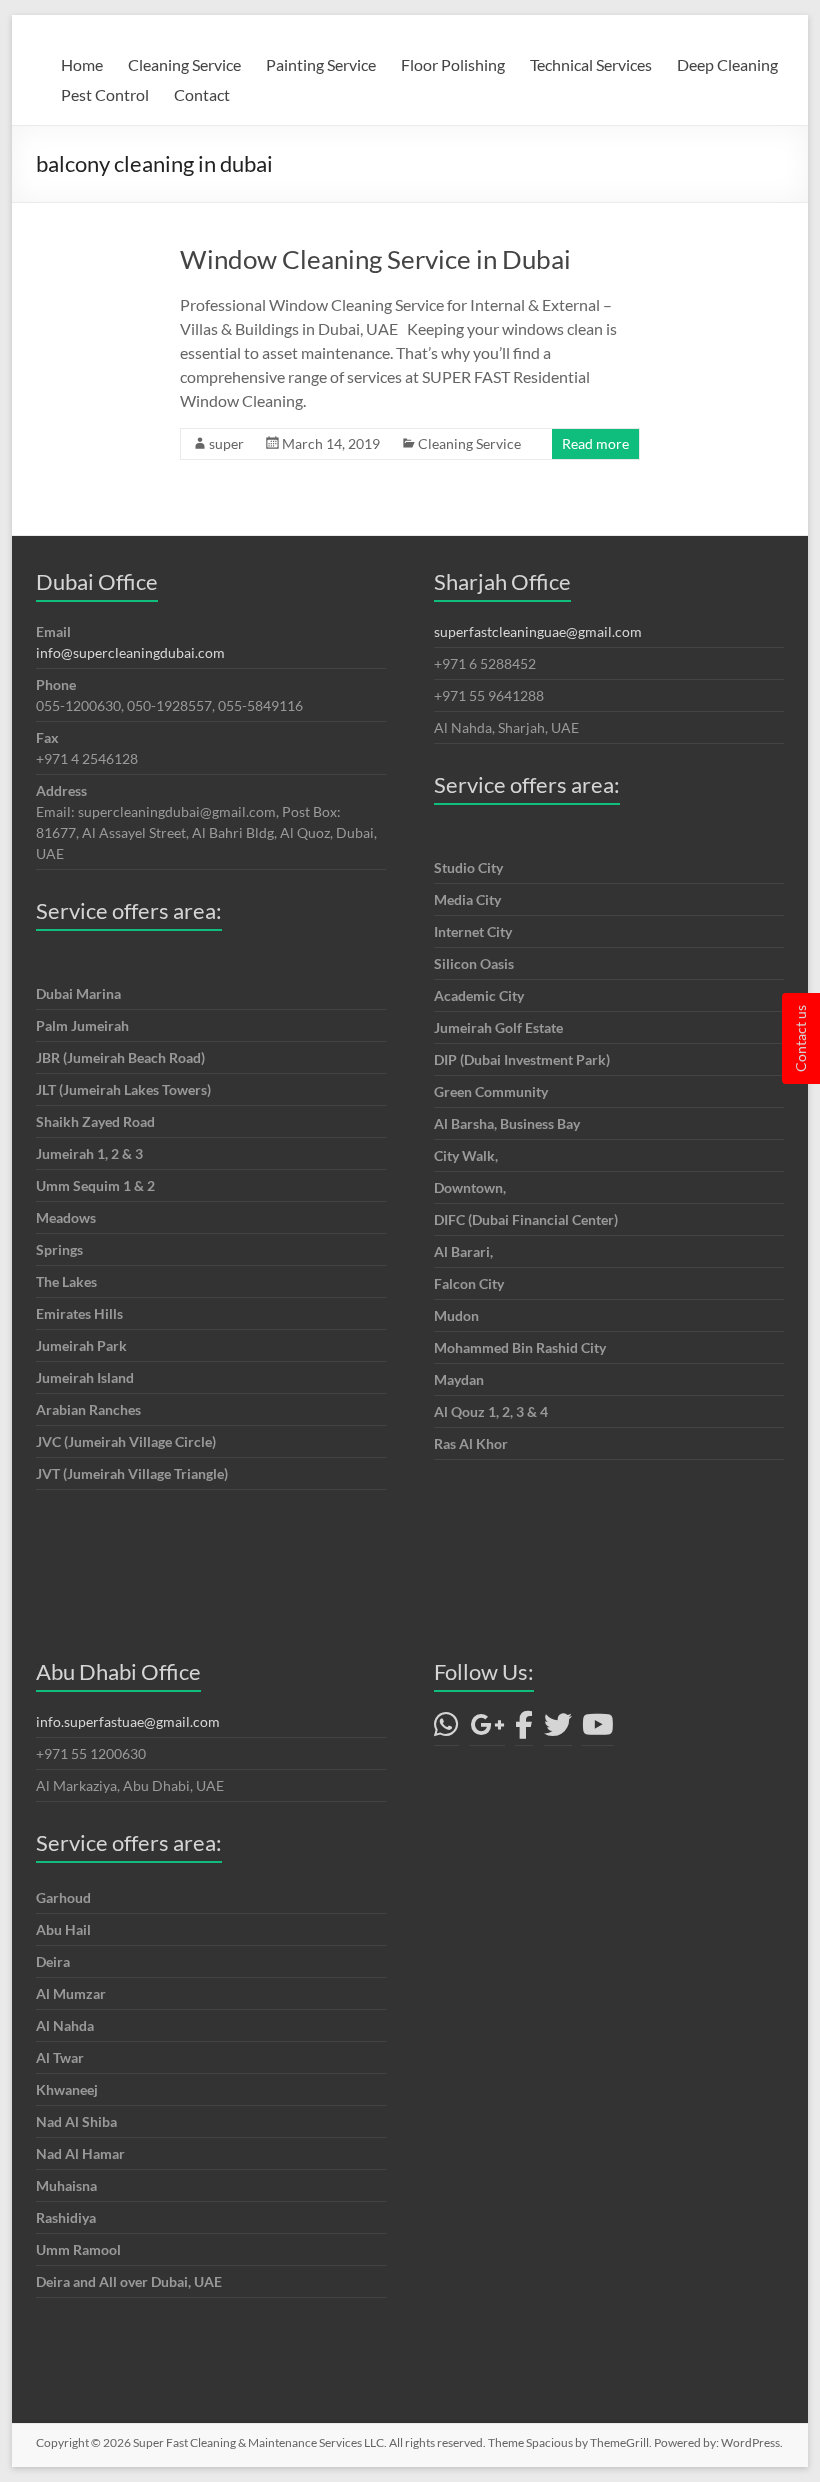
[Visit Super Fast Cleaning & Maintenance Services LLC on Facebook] (524, 1729)
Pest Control (105, 94)
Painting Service (321, 64)
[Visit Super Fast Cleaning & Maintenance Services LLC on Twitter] (558, 1729)
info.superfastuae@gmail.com (128, 1721)
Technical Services (591, 64)
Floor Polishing (453, 64)
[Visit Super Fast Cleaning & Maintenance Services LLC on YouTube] (598, 1729)
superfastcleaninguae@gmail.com (538, 631)
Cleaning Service (184, 64)
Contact (202, 94)
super (226, 443)
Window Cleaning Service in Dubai (375, 259)
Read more (595, 443)
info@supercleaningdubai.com (130, 652)
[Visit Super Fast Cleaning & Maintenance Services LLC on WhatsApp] (446, 1729)
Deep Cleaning (727, 64)
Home (82, 64)
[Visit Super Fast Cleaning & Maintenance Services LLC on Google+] (487, 1729)
